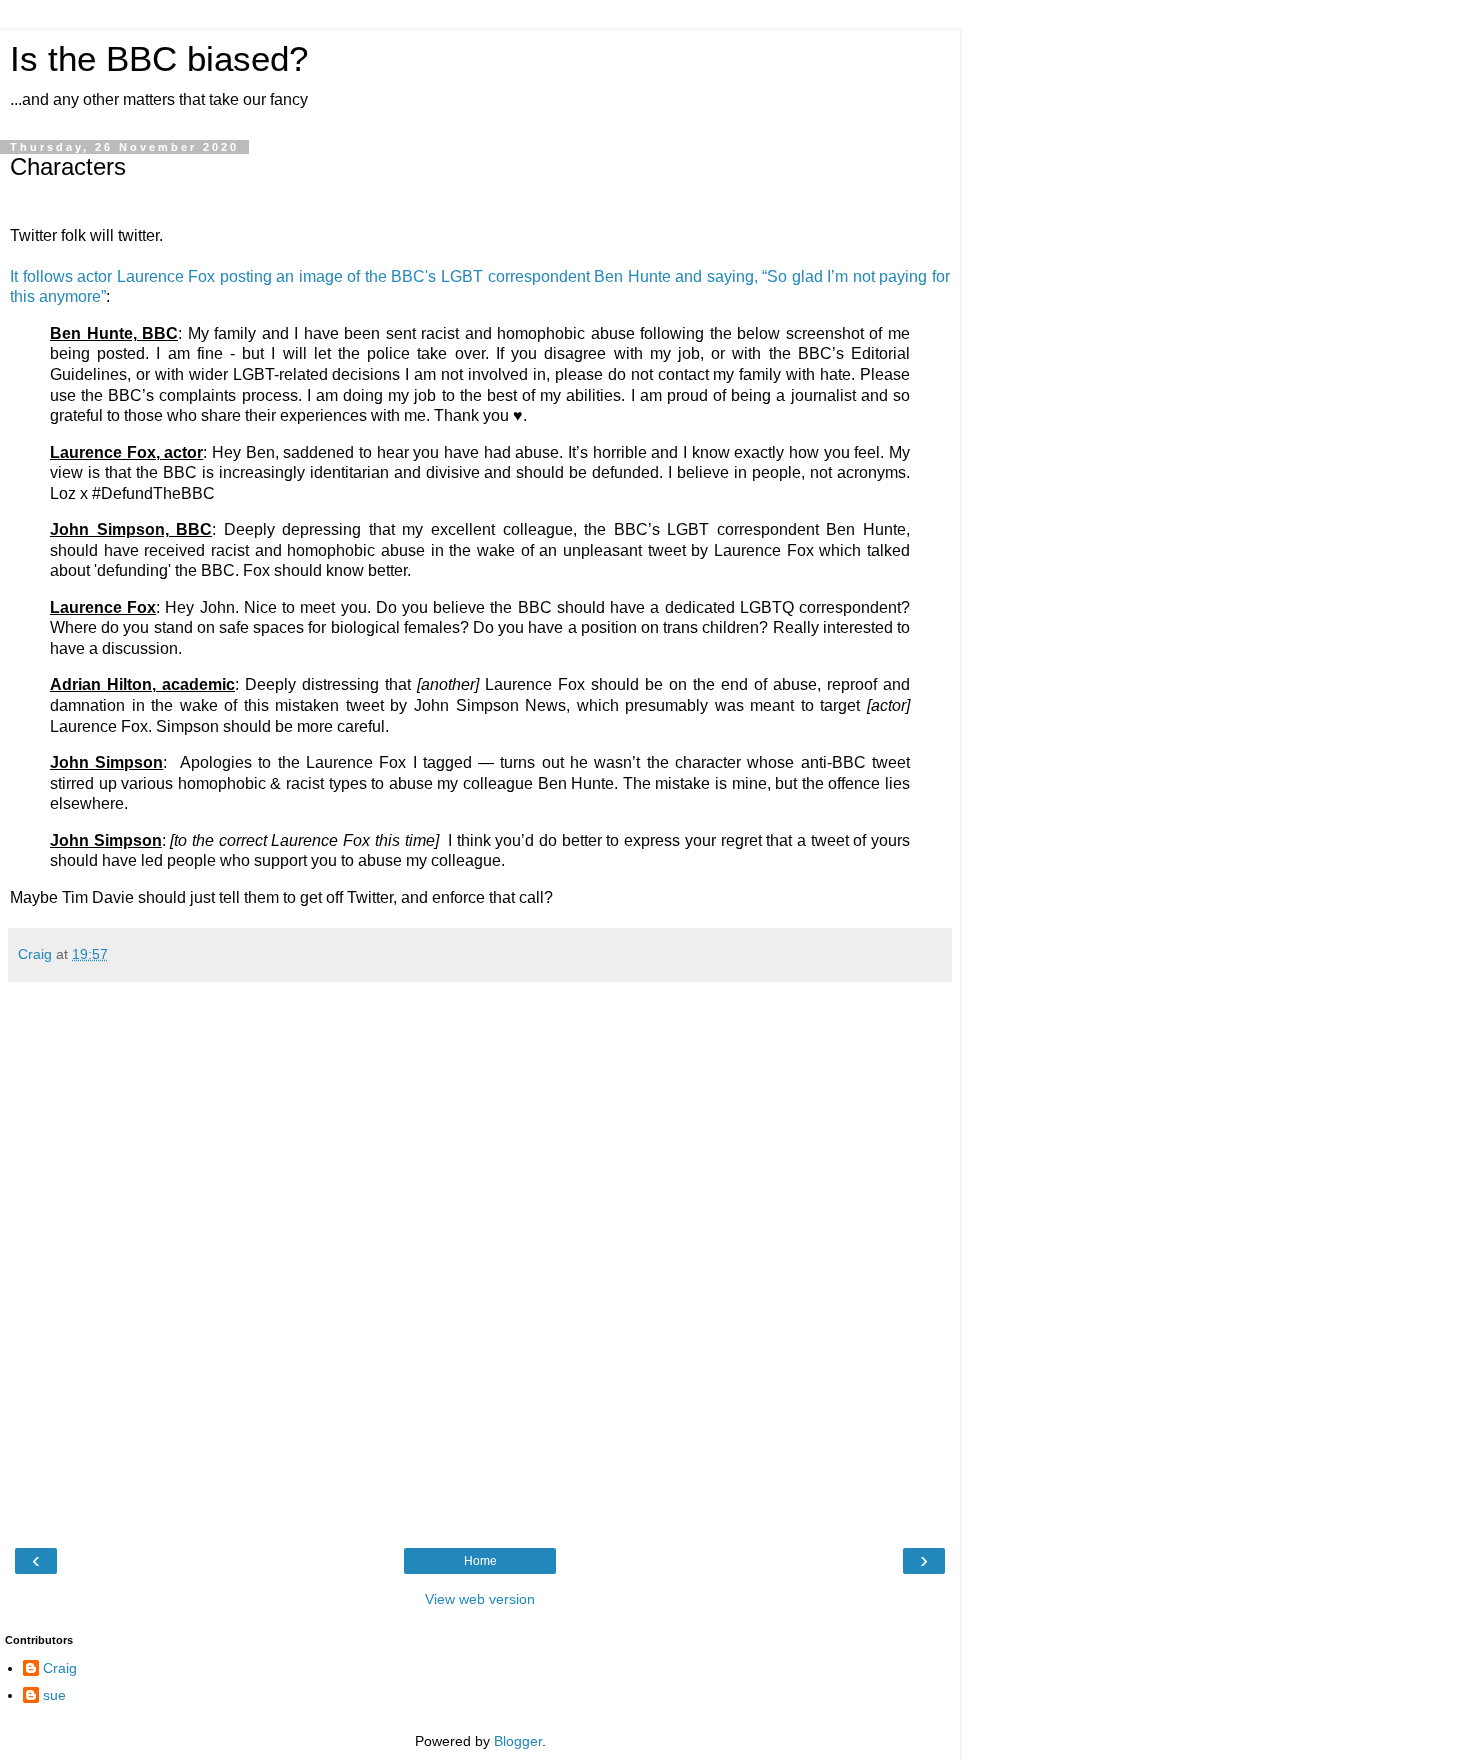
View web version (480, 1599)
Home (480, 1561)
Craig (60, 1668)
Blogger (518, 1741)
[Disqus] (480, 1262)
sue (54, 1695)
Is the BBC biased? (159, 59)
